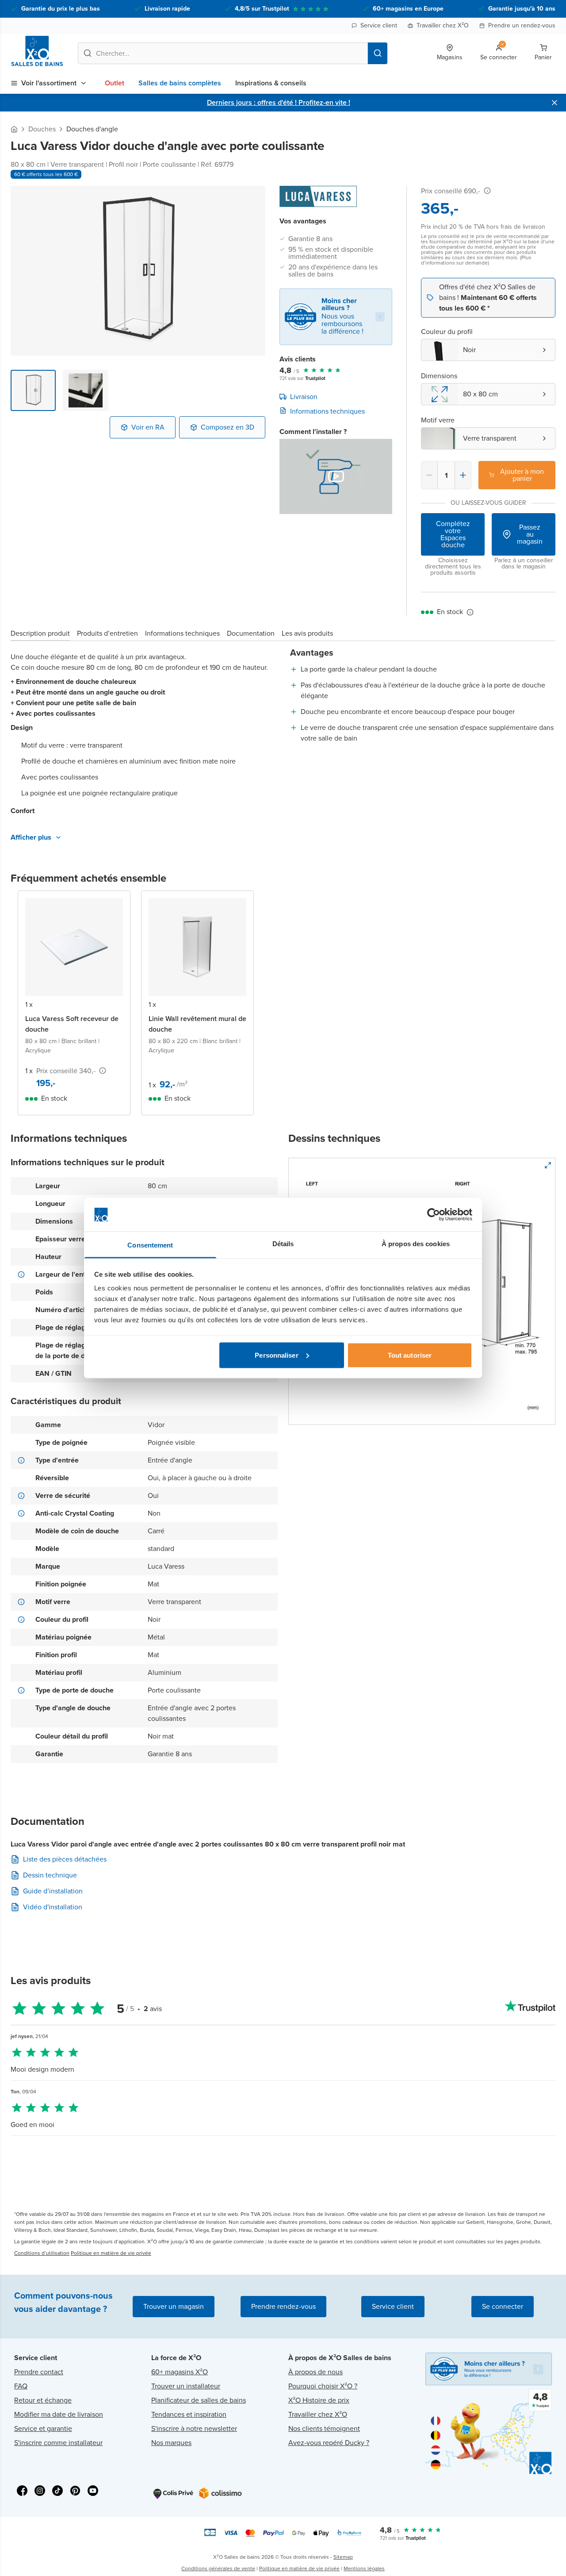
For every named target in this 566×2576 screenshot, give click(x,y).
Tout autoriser (410, 1355)
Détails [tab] (283, 1244)
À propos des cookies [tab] (416, 1244)
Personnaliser (276, 1355)
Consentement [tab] (150, 1245)
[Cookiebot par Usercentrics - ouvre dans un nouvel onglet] (434, 1215)
